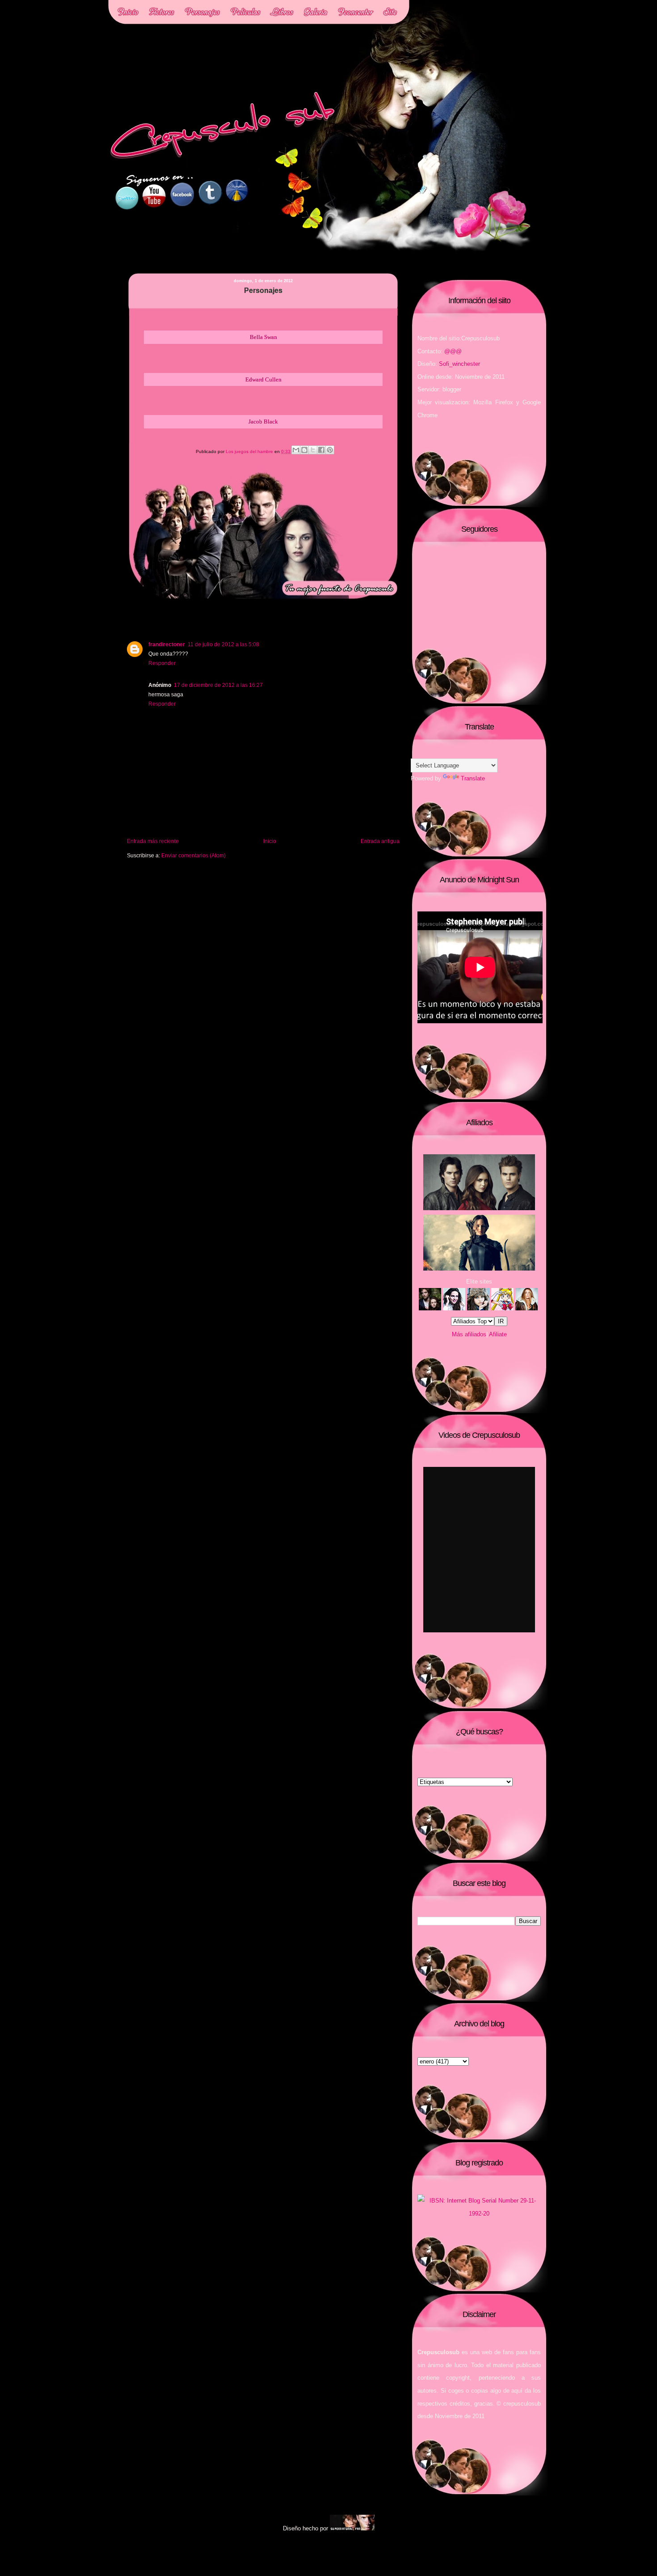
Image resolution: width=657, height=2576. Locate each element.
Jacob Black (263, 422)
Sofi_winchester (459, 364)
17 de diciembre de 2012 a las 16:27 (218, 685)
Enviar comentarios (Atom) (194, 855)
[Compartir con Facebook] (321, 450)
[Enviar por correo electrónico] (296, 450)
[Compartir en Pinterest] (330, 450)
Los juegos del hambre (250, 451)
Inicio (270, 841)
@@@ (453, 351)
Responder (162, 663)
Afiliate (498, 1334)
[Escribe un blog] (304, 450)
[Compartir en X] (313, 450)
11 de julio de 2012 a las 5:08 (223, 644)
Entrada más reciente (153, 841)
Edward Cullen (263, 379)
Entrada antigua (380, 841)
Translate (473, 778)
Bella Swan (263, 337)
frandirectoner (167, 644)
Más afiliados (469, 1334)
